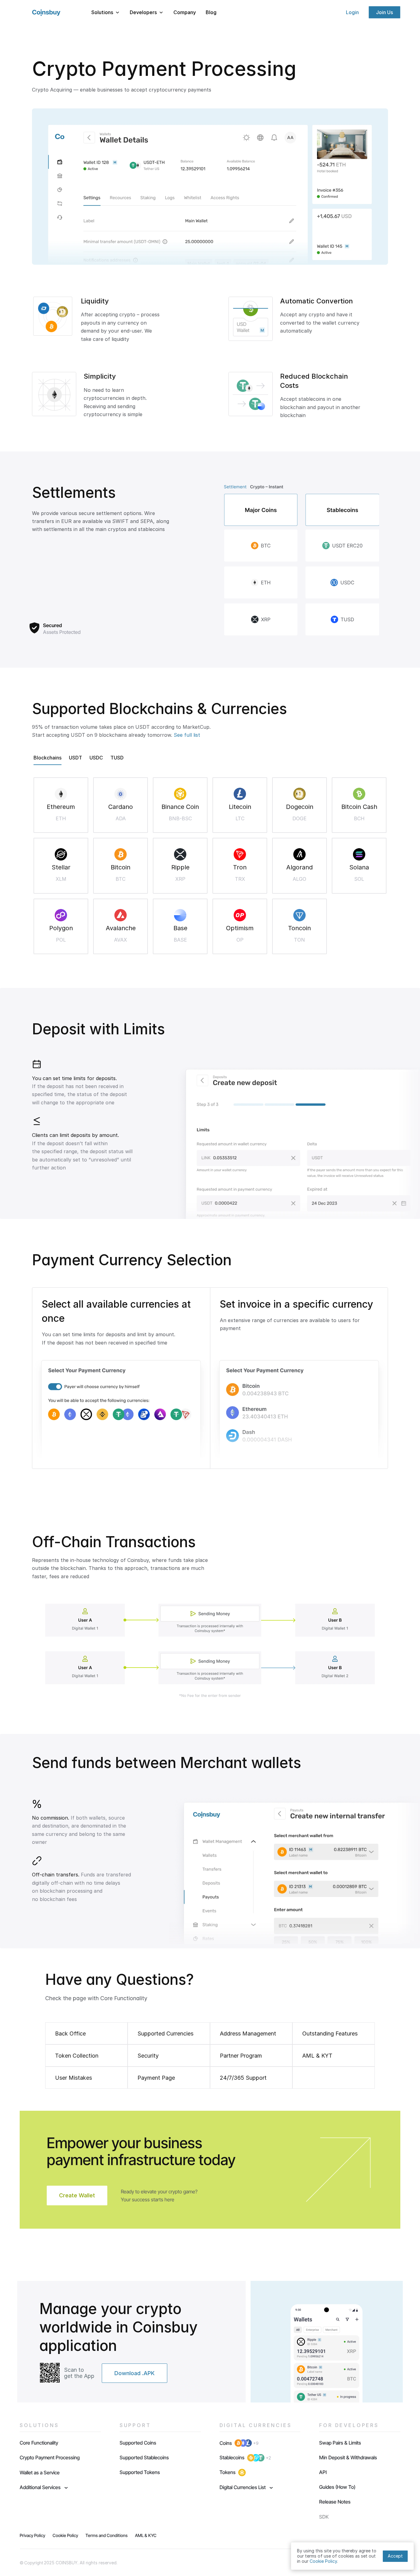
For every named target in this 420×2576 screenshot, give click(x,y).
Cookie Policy (323, 2561)
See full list (187, 735)
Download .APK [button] (135, 2373)
